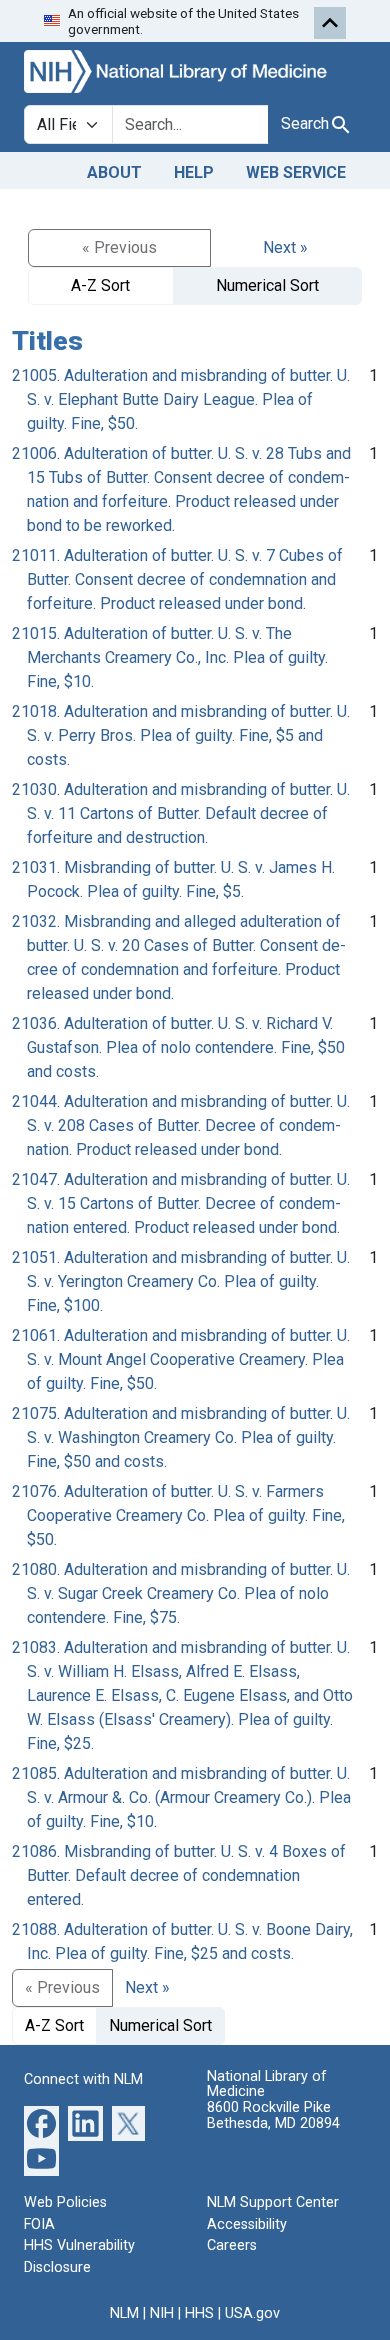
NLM (124, 2313)
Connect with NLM (83, 2079)
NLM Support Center (273, 2202)
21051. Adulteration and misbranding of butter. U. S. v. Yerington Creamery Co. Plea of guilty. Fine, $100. (181, 1281)
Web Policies (65, 2202)
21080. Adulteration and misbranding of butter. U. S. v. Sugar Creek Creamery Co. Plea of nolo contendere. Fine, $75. (181, 1593)
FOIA (39, 2224)
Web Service (296, 172)
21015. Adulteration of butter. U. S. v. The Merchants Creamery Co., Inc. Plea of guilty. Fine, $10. (170, 657)
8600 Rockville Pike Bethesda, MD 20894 (273, 2115)
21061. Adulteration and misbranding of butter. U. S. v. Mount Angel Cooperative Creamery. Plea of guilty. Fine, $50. (181, 1359)
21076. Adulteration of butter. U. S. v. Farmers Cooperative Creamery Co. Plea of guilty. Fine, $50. (178, 1515)
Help (194, 172)
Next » (285, 247)
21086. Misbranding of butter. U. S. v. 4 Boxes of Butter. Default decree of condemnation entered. (179, 1875)
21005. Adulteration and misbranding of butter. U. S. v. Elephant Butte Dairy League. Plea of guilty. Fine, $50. (181, 399)
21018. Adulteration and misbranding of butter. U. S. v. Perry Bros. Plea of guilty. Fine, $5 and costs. (181, 735)
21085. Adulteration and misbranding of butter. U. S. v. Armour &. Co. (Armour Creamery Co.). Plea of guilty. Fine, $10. (181, 1797)
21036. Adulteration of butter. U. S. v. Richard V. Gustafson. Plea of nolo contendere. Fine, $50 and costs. (178, 1047)
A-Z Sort (100, 285)
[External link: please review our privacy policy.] (41, 2122)
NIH (162, 2313)
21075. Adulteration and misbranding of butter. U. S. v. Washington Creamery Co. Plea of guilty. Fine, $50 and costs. (181, 1437)
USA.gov (252, 2313)
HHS (199, 2313)
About (114, 172)
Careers (232, 2245)
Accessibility (247, 2224)
